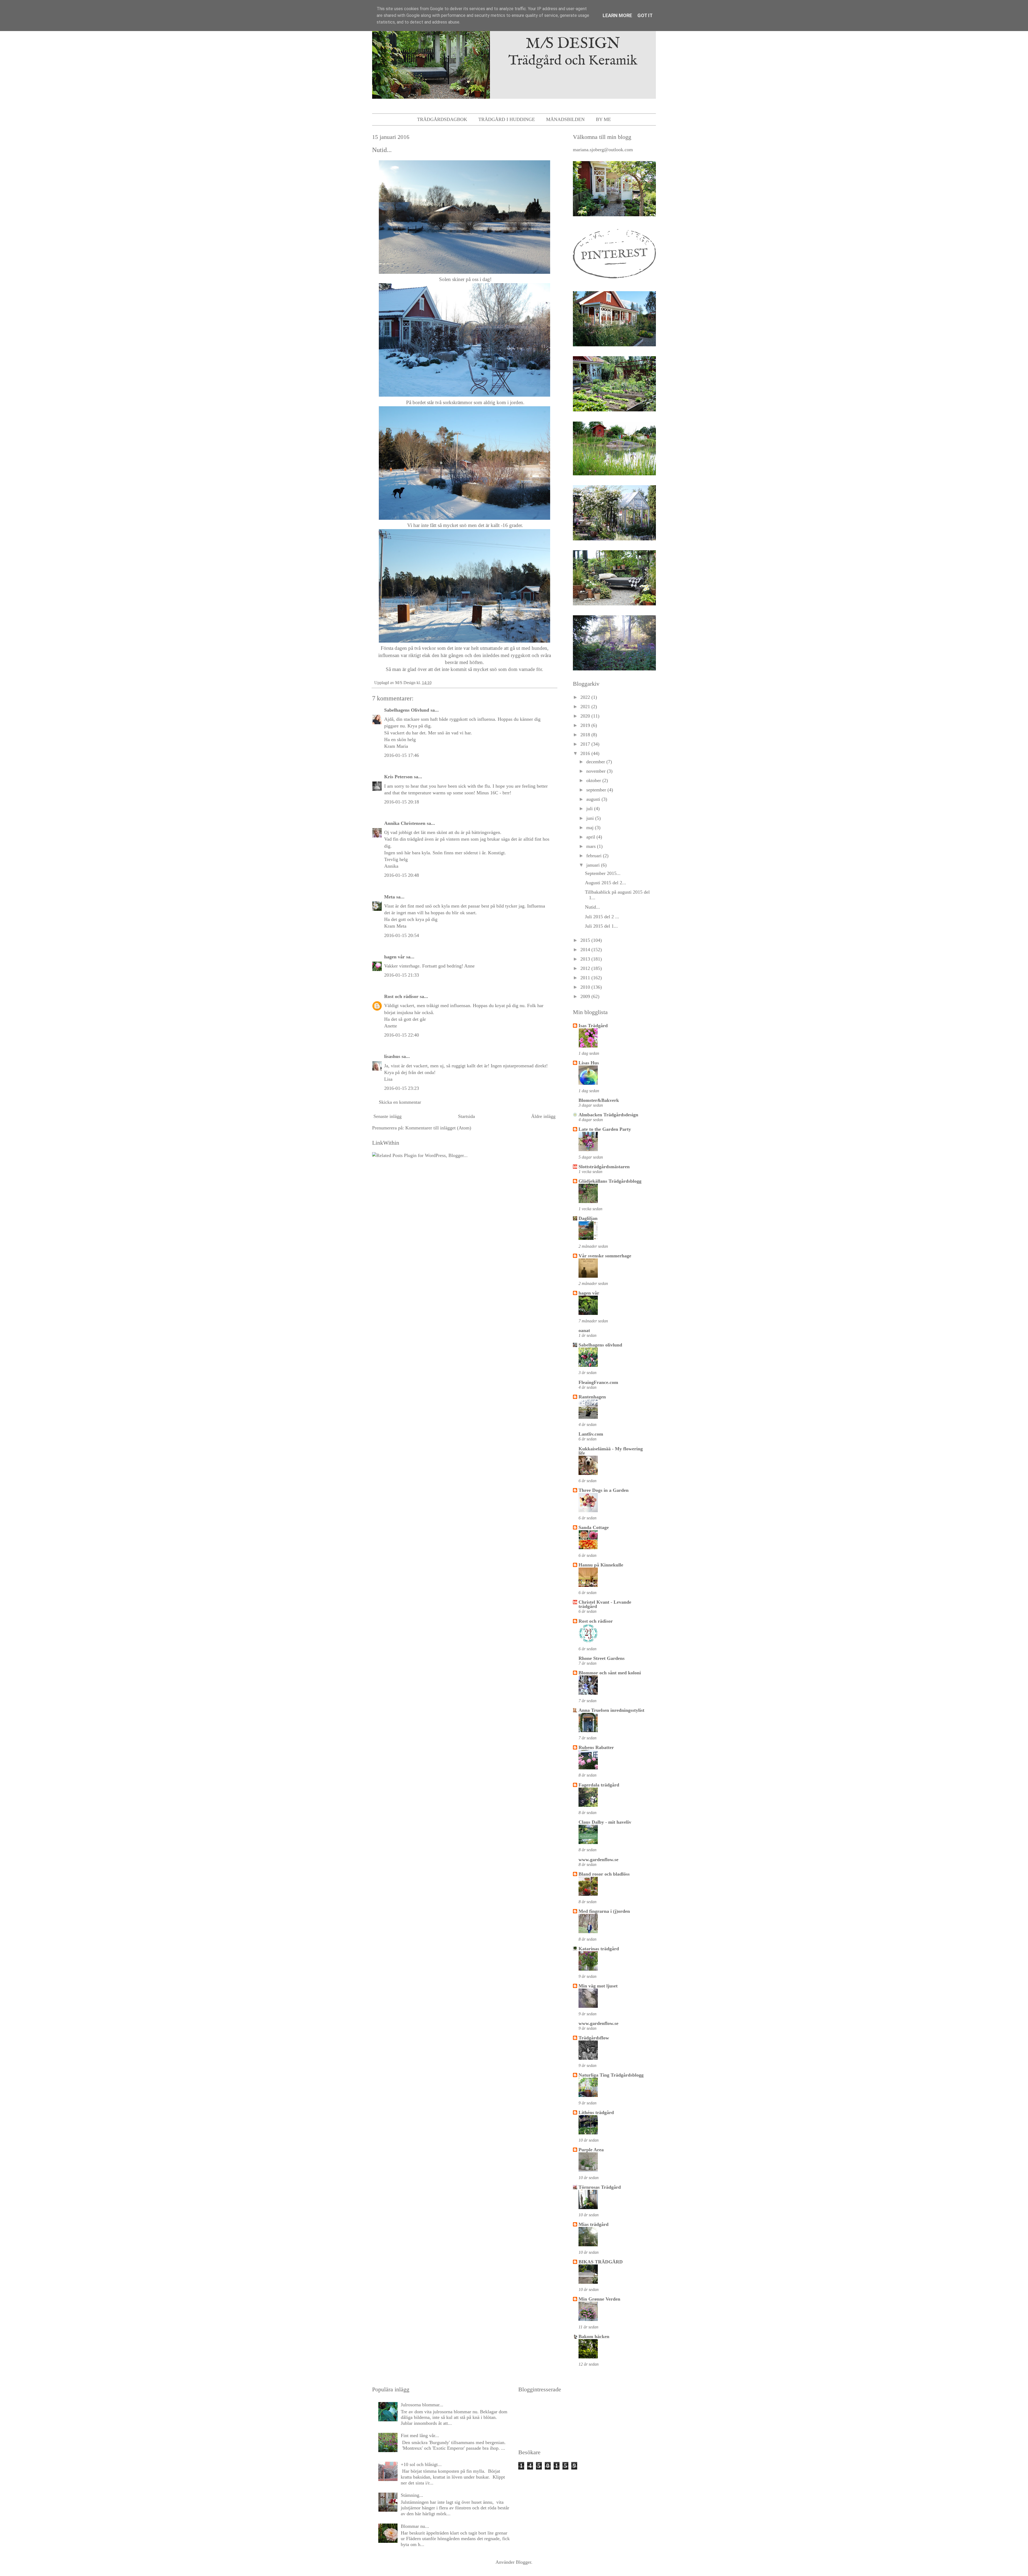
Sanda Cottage (594, 1527)
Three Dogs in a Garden (604, 1490)
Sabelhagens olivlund (600, 1345)
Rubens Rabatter (596, 1747)
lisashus (392, 1056)
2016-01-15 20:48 (402, 875)
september (597, 790)
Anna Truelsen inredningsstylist (611, 1710)
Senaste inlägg (388, 1116)
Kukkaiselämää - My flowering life (611, 1451)
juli (590, 809)
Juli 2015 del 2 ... (602, 917)
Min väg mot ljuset (598, 1986)
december (596, 762)
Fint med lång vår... (420, 2435)
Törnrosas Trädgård (600, 2187)
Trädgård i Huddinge (507, 119)
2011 (586, 978)
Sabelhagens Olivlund (407, 710)
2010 (586, 987)
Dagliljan (588, 1218)
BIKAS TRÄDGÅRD (601, 2262)
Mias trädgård (594, 2224)
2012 (586, 968)
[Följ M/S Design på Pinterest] (614, 280)
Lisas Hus (589, 1063)
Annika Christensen (405, 823)
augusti (594, 799)
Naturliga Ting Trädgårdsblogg (611, 2075)
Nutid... (592, 907)
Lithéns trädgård (596, 2112)
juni (591, 818)
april (591, 837)
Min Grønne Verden (599, 2299)
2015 (586, 940)
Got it (645, 15)
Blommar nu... (415, 2526)
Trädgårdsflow (594, 2038)
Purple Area (591, 2150)
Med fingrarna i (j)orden (604, 1911)
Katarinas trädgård (599, 1949)
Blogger (524, 2562)
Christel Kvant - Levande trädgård (605, 1604)
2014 (586, 950)
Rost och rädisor (401, 996)
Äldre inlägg (543, 1116)
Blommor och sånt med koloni (610, 1673)
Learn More (617, 15)
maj (591, 828)
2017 (586, 744)
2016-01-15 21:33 (402, 975)
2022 (586, 697)
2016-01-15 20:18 (402, 802)
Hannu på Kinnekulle (601, 1565)
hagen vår (394, 957)
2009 (586, 996)
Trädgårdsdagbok (442, 119)
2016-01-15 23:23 (402, 1088)
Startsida (466, 1116)
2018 (586, 735)
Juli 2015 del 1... (601, 926)
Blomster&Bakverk (599, 1100)
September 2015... (603, 873)
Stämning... (412, 2495)
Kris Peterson (398, 777)
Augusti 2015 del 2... (606, 883)
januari (594, 865)
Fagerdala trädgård (599, 1785)
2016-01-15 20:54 (402, 935)
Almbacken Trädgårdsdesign (608, 1115)
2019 (586, 725)
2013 (586, 959)
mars (592, 846)
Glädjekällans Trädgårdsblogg (610, 1181)
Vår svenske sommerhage (605, 1256)
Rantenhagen (592, 1397)
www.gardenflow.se (598, 1860)
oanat (584, 1330)
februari (595, 856)
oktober (594, 780)
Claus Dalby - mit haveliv (605, 1822)
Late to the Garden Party (605, 1129)
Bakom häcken (594, 2336)
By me (603, 119)
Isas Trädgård (593, 1026)
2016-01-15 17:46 (402, 755)
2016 (586, 753)
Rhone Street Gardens (602, 1658)
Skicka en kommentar (400, 1102)
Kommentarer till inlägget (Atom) (438, 1128)
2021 (586, 707)
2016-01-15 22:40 (402, 1035)
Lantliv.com (591, 1434)
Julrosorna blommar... (422, 2405)
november (597, 771)
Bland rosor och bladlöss (604, 1874)
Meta (390, 897)
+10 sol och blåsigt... (421, 2464)
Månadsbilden (565, 119)
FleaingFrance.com (598, 1382)
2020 (586, 716)
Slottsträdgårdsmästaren (604, 1167)
